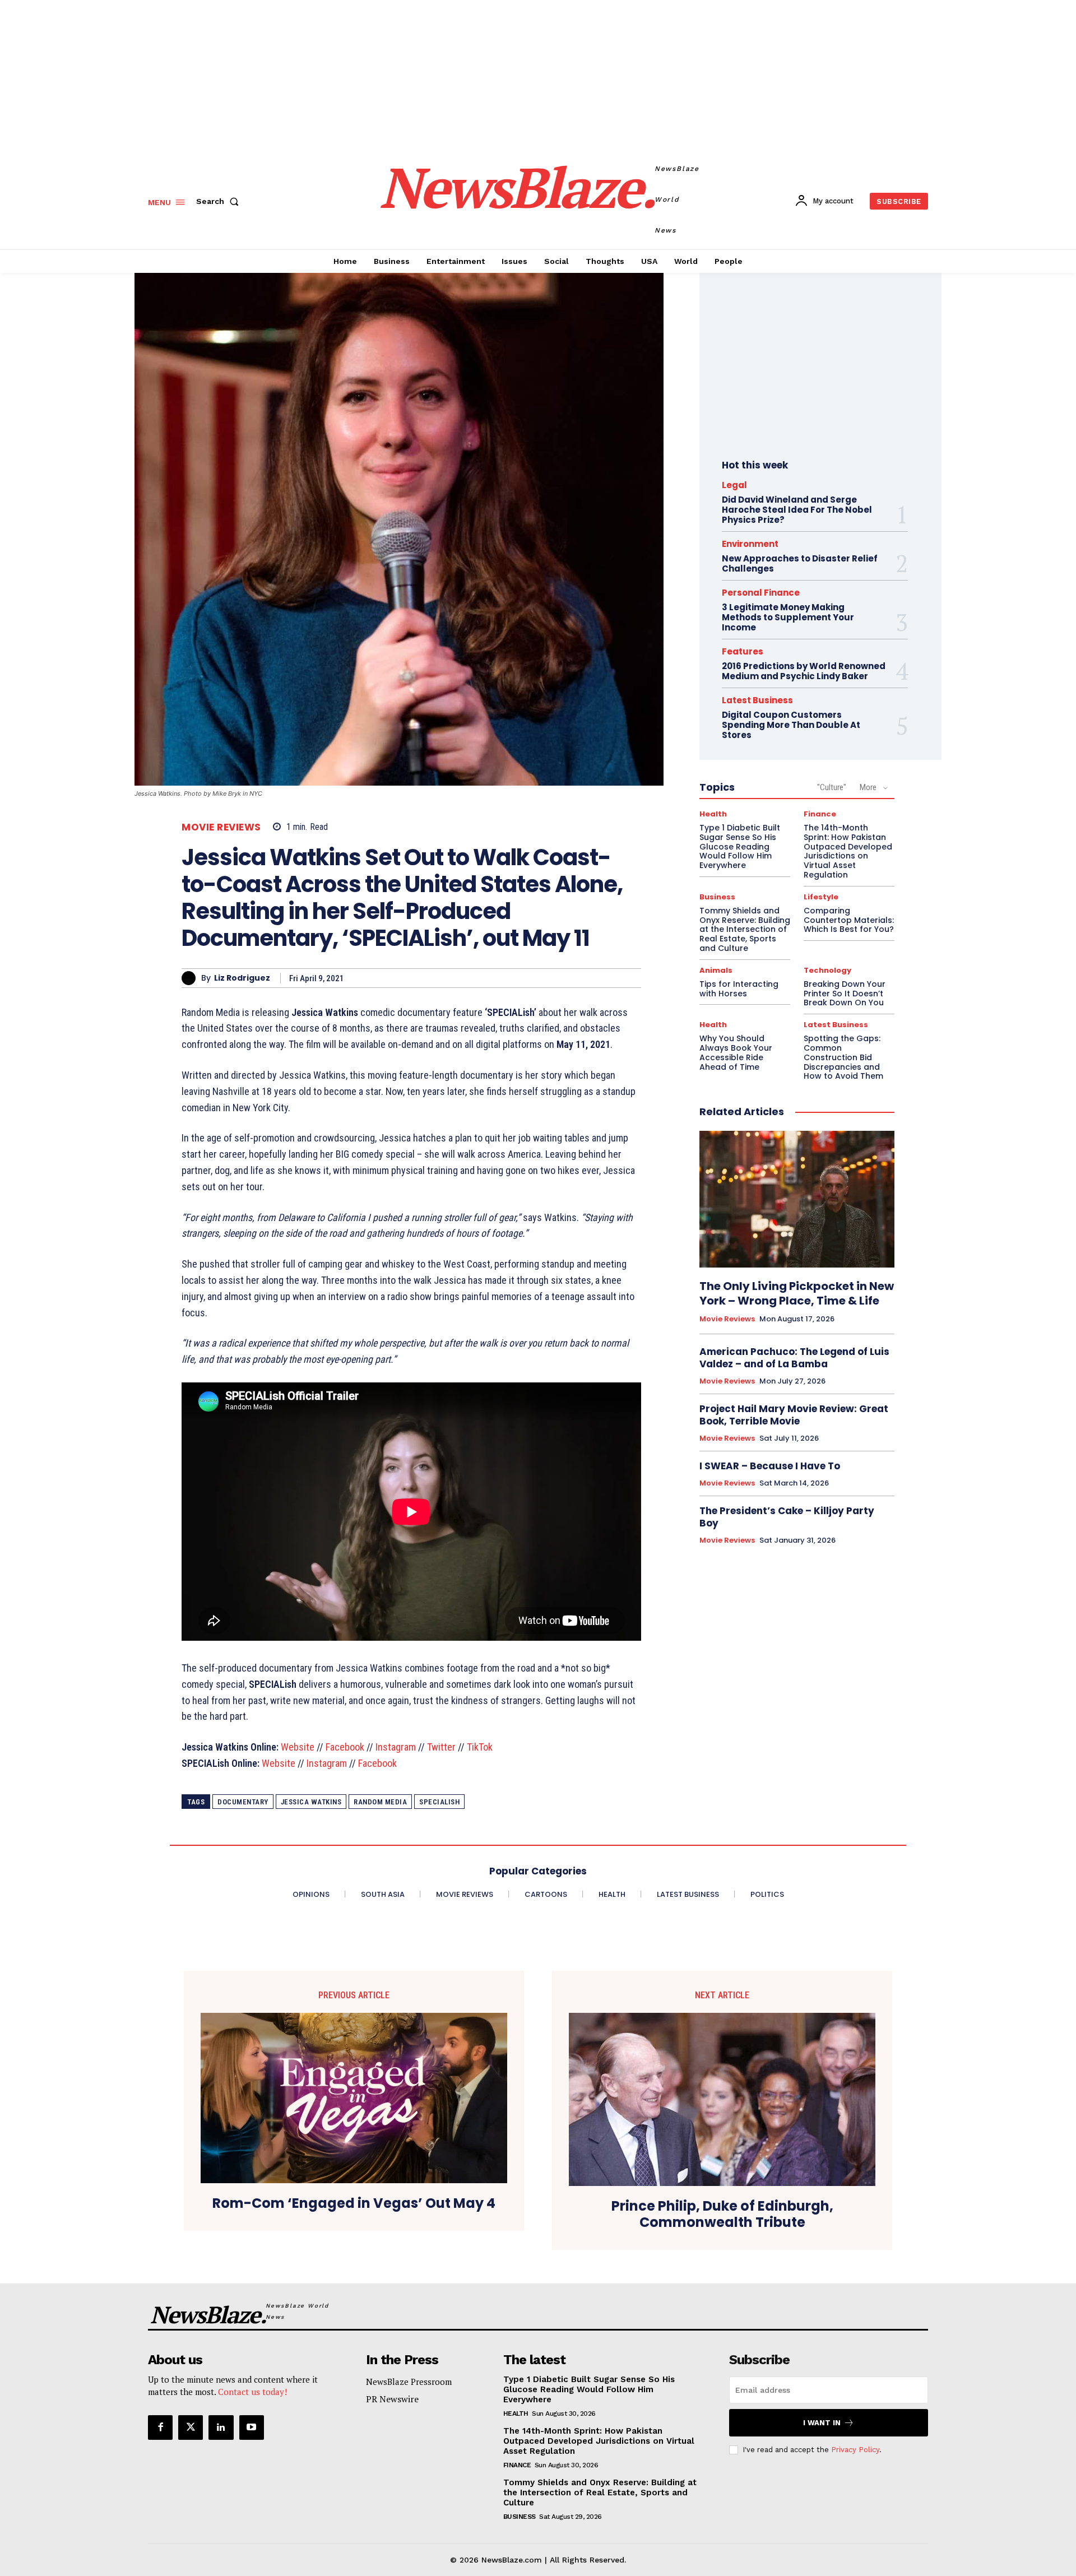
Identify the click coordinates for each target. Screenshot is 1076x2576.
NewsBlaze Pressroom (409, 2382)
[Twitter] (191, 2428)
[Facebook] (160, 2428)
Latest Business (757, 700)
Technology (827, 970)
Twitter (441, 1747)
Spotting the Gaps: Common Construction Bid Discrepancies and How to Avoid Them (843, 1057)
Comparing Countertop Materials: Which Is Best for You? (849, 920)
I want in (822, 2423)
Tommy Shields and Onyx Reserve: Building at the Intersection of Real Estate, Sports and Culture (745, 929)
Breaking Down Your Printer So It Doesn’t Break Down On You (845, 994)
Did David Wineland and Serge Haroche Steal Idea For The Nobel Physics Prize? (797, 510)
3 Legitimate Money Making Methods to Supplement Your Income (788, 617)
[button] (220, 201)
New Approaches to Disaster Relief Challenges (800, 563)
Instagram (396, 1747)
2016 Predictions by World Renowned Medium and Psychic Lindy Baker (804, 671)
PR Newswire (392, 2399)
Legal (734, 485)
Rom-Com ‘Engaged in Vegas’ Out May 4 (354, 2204)
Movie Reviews (221, 827)
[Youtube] (252, 2428)
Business (717, 897)
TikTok (480, 1747)
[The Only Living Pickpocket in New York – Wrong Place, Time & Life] (797, 1199)
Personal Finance (761, 593)
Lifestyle (821, 897)
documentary (243, 1802)
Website (298, 1747)
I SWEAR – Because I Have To (770, 1466)
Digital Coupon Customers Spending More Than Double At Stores (791, 725)
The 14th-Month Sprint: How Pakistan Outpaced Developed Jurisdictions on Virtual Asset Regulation (848, 851)
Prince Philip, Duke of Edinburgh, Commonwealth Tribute (722, 2215)
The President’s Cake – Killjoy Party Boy (787, 1517)
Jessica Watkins (311, 1802)
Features (743, 651)
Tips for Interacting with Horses (739, 989)
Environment (750, 544)
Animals (716, 970)
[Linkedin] (221, 2428)
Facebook (345, 1747)
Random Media (380, 1802)
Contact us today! (252, 2392)
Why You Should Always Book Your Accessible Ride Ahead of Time (736, 1052)
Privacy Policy (855, 2450)
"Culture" (832, 787)
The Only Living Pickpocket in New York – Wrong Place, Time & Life (797, 1293)
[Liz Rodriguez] (191, 978)
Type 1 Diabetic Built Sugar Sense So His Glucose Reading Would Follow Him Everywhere (740, 846)
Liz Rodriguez (242, 978)
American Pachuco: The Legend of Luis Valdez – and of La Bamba (794, 1358)
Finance (820, 814)
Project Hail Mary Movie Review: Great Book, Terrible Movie (794, 1415)
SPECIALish (439, 1802)
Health (713, 814)
